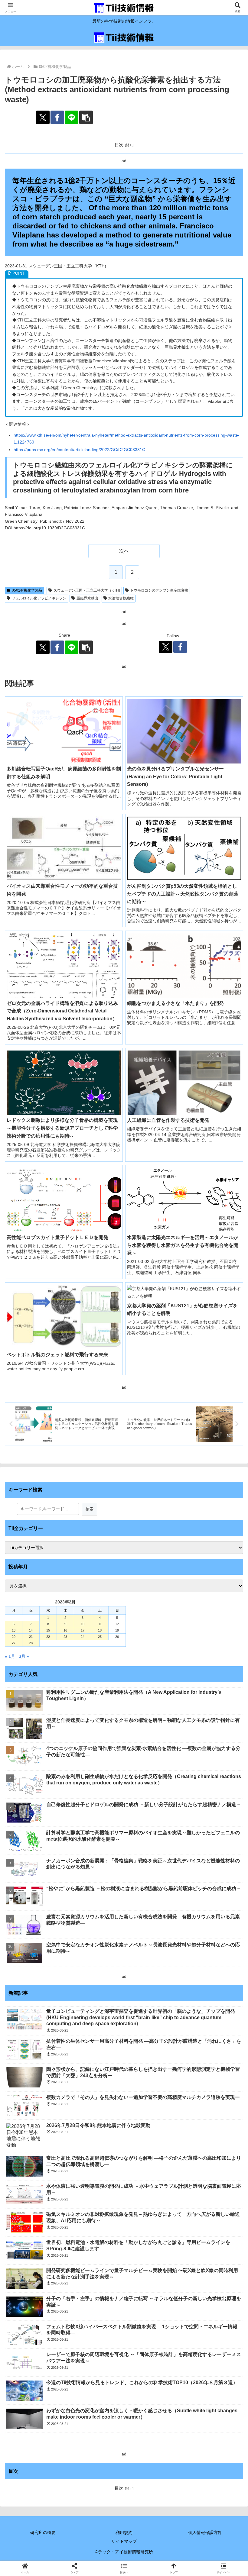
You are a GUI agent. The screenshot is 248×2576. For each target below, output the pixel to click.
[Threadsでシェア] (96, 1903)
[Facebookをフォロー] (180, 647)
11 (100, 1624)
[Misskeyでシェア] (207, 1887)
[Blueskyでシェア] (152, 1887)
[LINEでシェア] (72, 117)
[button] (86, 117)
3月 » (24, 1656)
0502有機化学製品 (27, 590)
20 (14, 1637)
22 (48, 1637)
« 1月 (10, 1656)
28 (31, 1643)
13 (14, 1630)
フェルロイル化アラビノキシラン (39, 598)
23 (65, 1637)
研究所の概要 (43, 2532)
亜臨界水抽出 (87, 598)
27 (14, 1643)
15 (48, 1630)
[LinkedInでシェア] (152, 1920)
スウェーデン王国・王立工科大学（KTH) (87, 590)
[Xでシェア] (43, 117)
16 (65, 1630)
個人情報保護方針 (205, 2532)
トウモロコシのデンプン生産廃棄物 (159, 590)
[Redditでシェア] (152, 1903)
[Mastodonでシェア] (96, 1887)
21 (31, 1637)
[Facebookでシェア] (57, 117)
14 (31, 1630)
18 (100, 1630)
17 (83, 1630)
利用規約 (124, 2532)
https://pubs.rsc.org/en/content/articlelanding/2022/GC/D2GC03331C (79, 450)
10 (83, 1624)
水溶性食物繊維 (121, 598)
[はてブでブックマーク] (207, 1903)
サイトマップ (124, 2541)
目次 (119, 145)
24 (83, 1637)
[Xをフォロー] (166, 647)
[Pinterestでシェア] (96, 1920)
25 (100, 1637)
